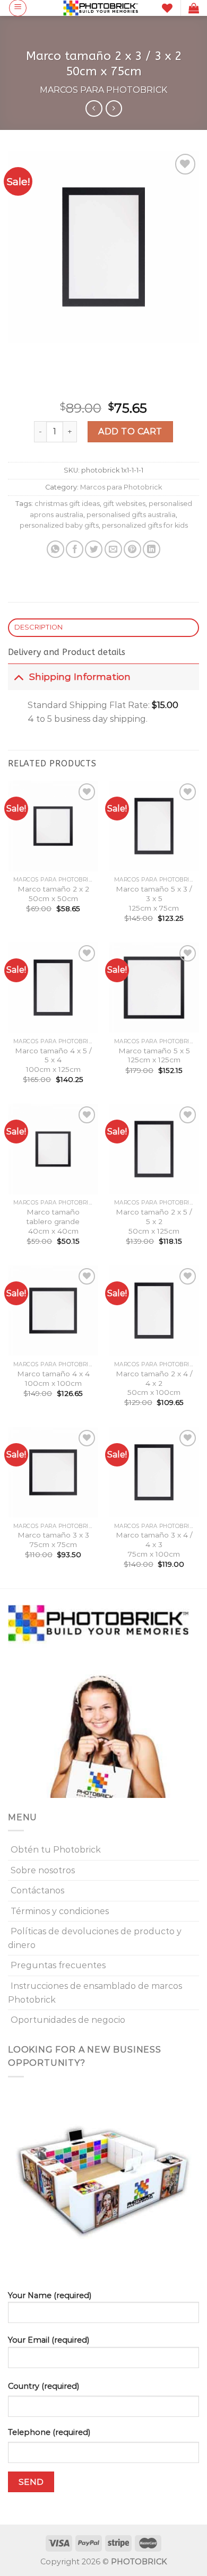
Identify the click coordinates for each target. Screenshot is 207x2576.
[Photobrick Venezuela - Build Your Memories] (101, 8)
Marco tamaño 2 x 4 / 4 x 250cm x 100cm (154, 1383)
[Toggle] (18, 676)
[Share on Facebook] (75, 549)
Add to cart (130, 431)
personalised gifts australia (131, 515)
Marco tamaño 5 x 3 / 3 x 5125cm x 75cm (154, 898)
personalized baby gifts (59, 525)
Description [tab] (39, 627)
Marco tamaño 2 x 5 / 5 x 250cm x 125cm (154, 1221)
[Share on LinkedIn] (152, 549)
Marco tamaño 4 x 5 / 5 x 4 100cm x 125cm (53, 1060)
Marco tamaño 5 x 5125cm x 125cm (154, 1055)
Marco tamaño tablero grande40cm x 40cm (53, 1221)
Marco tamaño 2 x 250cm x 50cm (53, 894)
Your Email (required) (49, 2340)
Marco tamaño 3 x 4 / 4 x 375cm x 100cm (154, 1544)
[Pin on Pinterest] (132, 549)
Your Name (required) (50, 2295)
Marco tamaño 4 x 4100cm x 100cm (53, 1378)
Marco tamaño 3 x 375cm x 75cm (53, 1540)
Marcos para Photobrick (103, 90)
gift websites (124, 504)
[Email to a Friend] (113, 549)
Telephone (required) (49, 2432)
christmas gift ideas (67, 504)
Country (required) (44, 2386)
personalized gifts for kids (145, 525)
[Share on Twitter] (94, 549)
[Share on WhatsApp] (55, 549)
